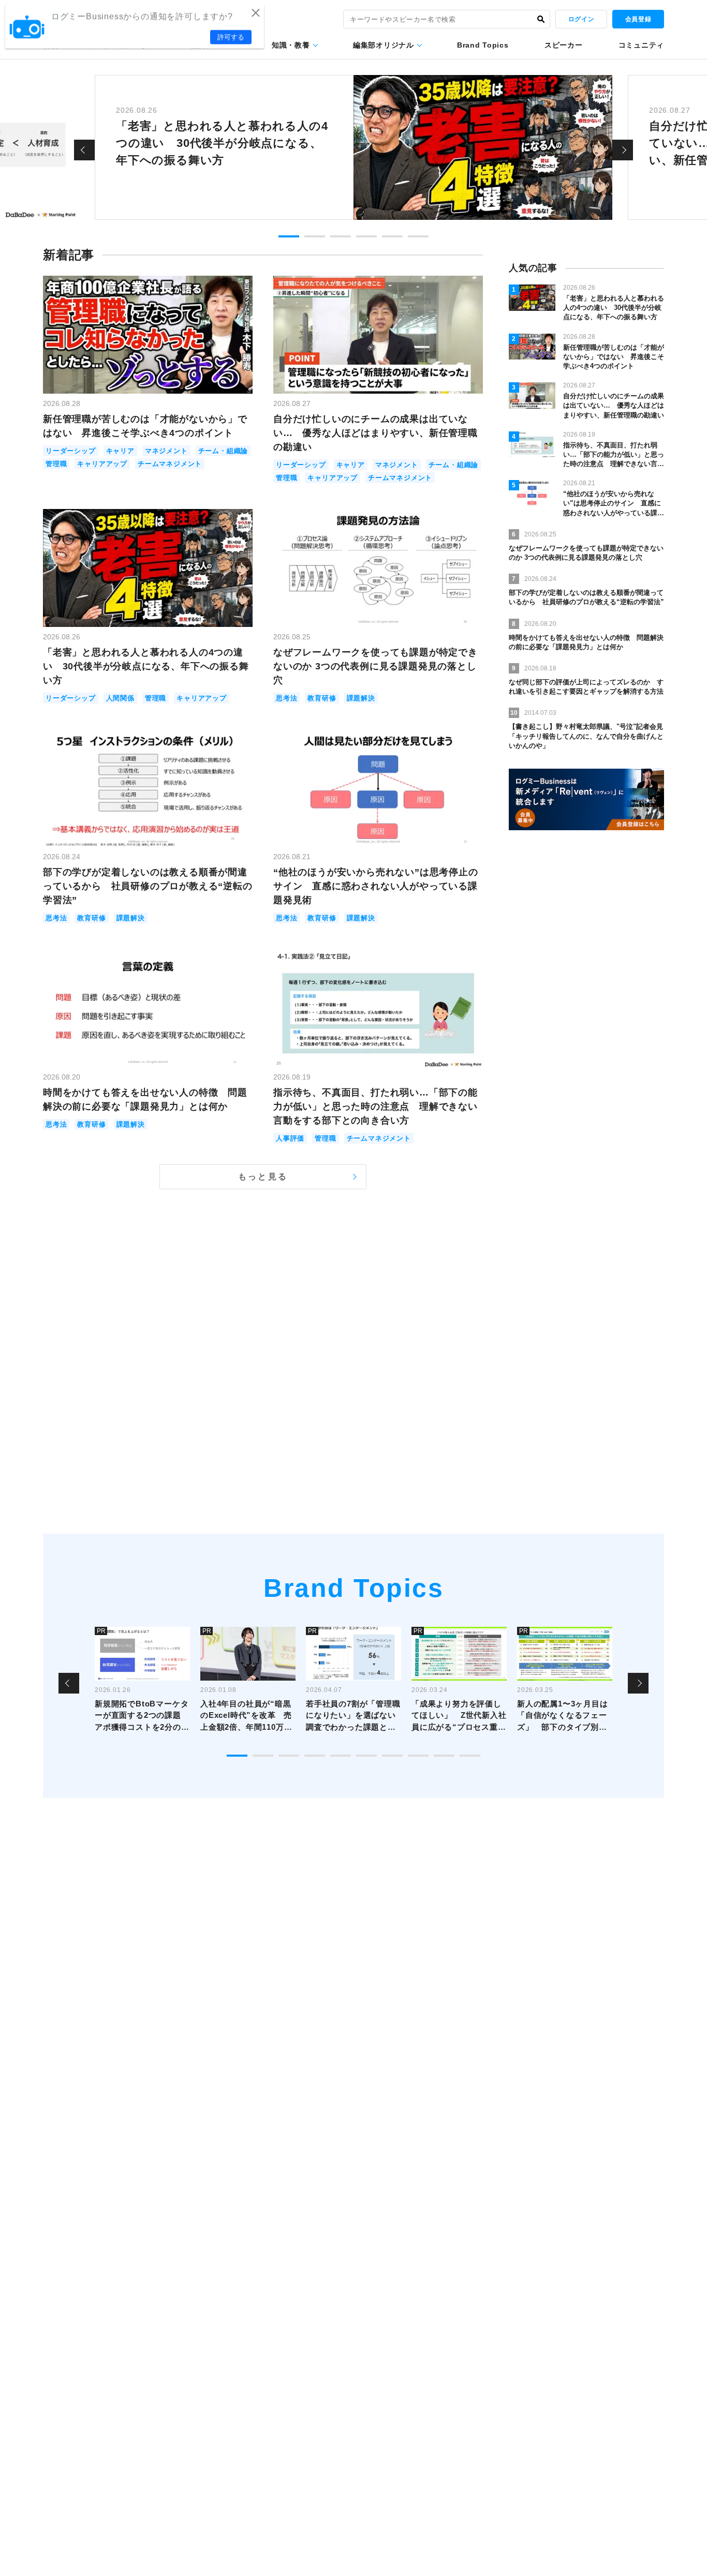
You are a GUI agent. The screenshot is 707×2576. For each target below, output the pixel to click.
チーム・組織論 (223, 451)
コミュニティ (641, 45)
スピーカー (564, 45)
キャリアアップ (102, 464)
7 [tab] (392, 1756)
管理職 (56, 464)
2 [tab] (315, 236)
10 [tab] (470, 1756)
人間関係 (120, 698)
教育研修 (322, 698)
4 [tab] (366, 236)
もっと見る (263, 1177)
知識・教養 (291, 45)
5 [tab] (392, 236)
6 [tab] (418, 236)
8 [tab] (418, 1756)
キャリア (120, 451)
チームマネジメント (170, 464)
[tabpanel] (353, 147)
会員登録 (638, 19)
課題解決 (361, 698)
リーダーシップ (71, 451)
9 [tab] (444, 1756)
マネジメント (166, 451)
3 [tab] (341, 236)
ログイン (581, 19)
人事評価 (290, 1138)
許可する (231, 37)
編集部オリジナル (384, 45)
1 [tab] (289, 236)
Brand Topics (483, 45)
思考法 (286, 698)
